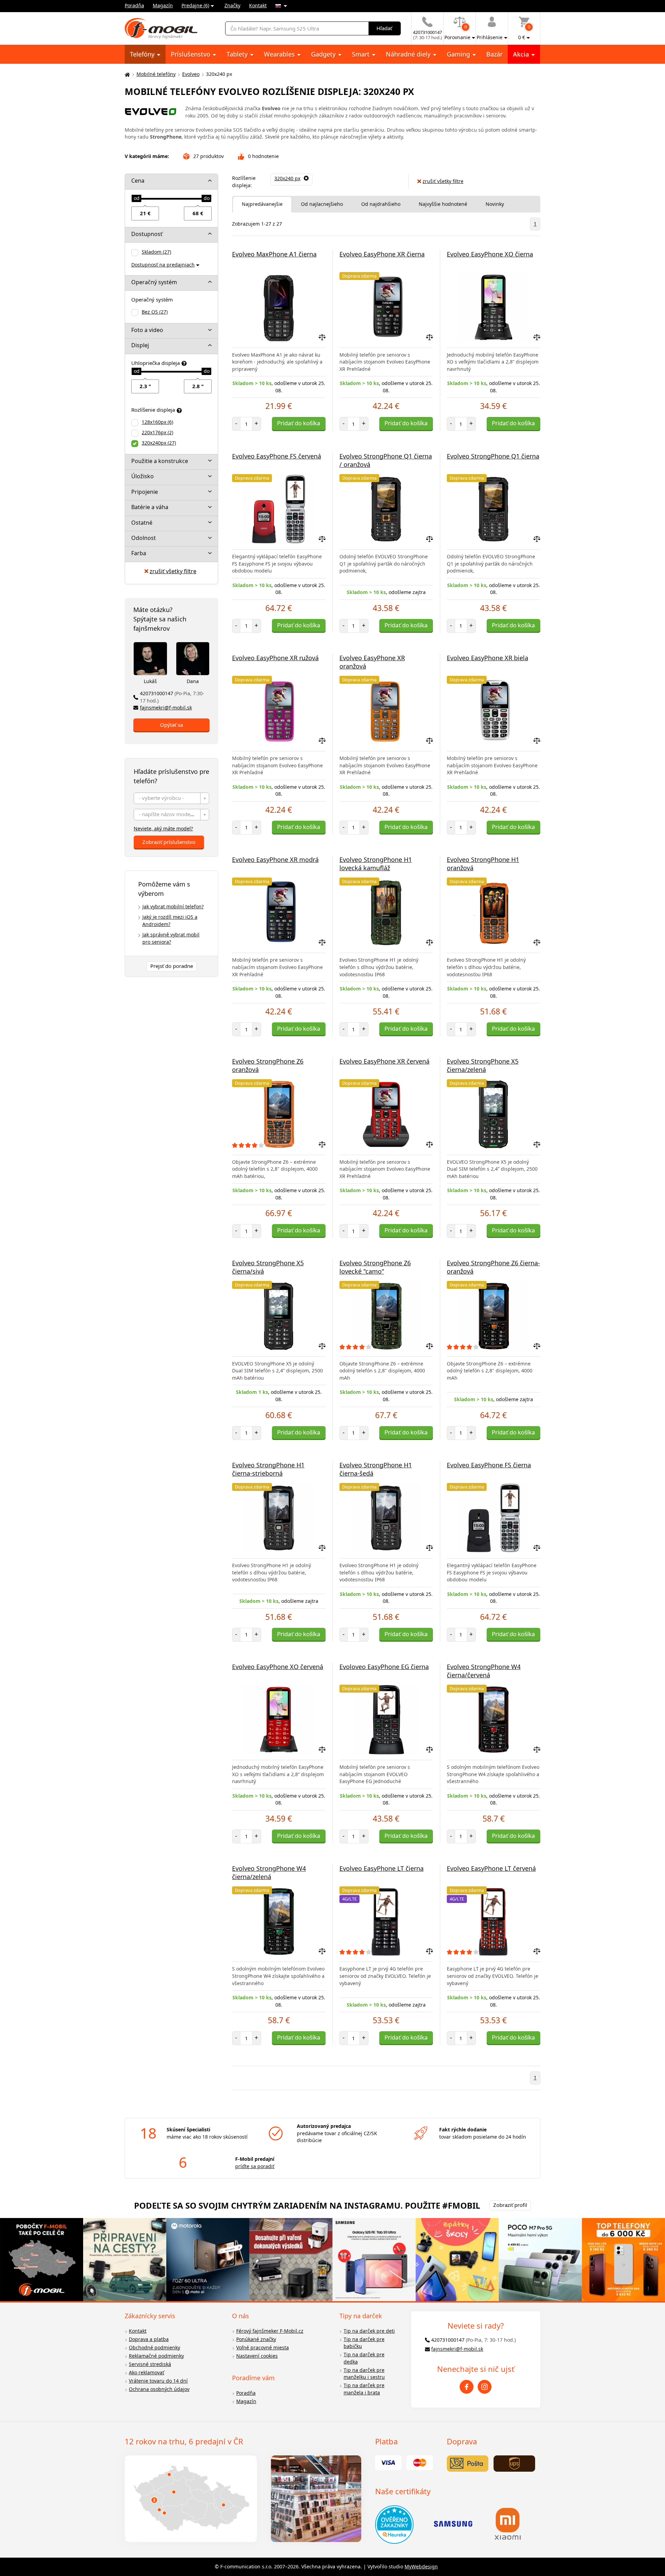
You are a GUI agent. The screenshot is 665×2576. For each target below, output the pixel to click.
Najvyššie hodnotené (443, 204)
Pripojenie (145, 492)
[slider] (136, 199)
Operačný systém (154, 282)
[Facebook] (467, 2387)
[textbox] (171, 799)
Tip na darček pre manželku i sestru (364, 2374)
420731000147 (172, 697)
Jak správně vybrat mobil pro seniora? (171, 938)
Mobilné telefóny (156, 74)
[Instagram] (485, 2387)
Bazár (494, 54)
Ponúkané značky (256, 2339)
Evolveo (191, 74)
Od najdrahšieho (381, 204)
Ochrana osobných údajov (159, 2389)
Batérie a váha (150, 507)
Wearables (280, 54)
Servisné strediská (150, 2364)
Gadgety (324, 54)
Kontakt (258, 5)
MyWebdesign (421, 2566)
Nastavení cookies (257, 2356)
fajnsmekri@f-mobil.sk (166, 708)
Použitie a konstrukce (160, 461)
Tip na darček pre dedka (364, 2358)
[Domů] (126, 74)
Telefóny (143, 54)
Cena (138, 181)
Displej (140, 345)
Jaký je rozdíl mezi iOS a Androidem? (170, 920)
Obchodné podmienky (154, 2347)
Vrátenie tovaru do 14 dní (158, 2381)
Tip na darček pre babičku (364, 2343)
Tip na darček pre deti (369, 2331)
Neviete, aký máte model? (163, 828)
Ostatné (142, 523)
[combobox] (171, 798)
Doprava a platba (149, 2339)
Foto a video (147, 330)
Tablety (238, 54)
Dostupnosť (147, 234)
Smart (362, 54)
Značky (232, 5)
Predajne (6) (195, 5)
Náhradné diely (409, 54)
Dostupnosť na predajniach (163, 265)
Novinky (495, 204)
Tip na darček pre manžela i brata (364, 2389)
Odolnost (144, 538)
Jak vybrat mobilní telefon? (173, 906)
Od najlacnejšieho (322, 204)
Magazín (163, 5)
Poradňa (134, 5)
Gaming (459, 54)
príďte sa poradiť (255, 2166)
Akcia (522, 54)
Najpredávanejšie (262, 204)
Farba (139, 553)
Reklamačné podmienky (156, 2356)
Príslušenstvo (191, 54)
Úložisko (143, 476)
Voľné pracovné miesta (263, 2347)
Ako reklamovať (147, 2372)
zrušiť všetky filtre (173, 571)
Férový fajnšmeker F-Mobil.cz (270, 2331)
